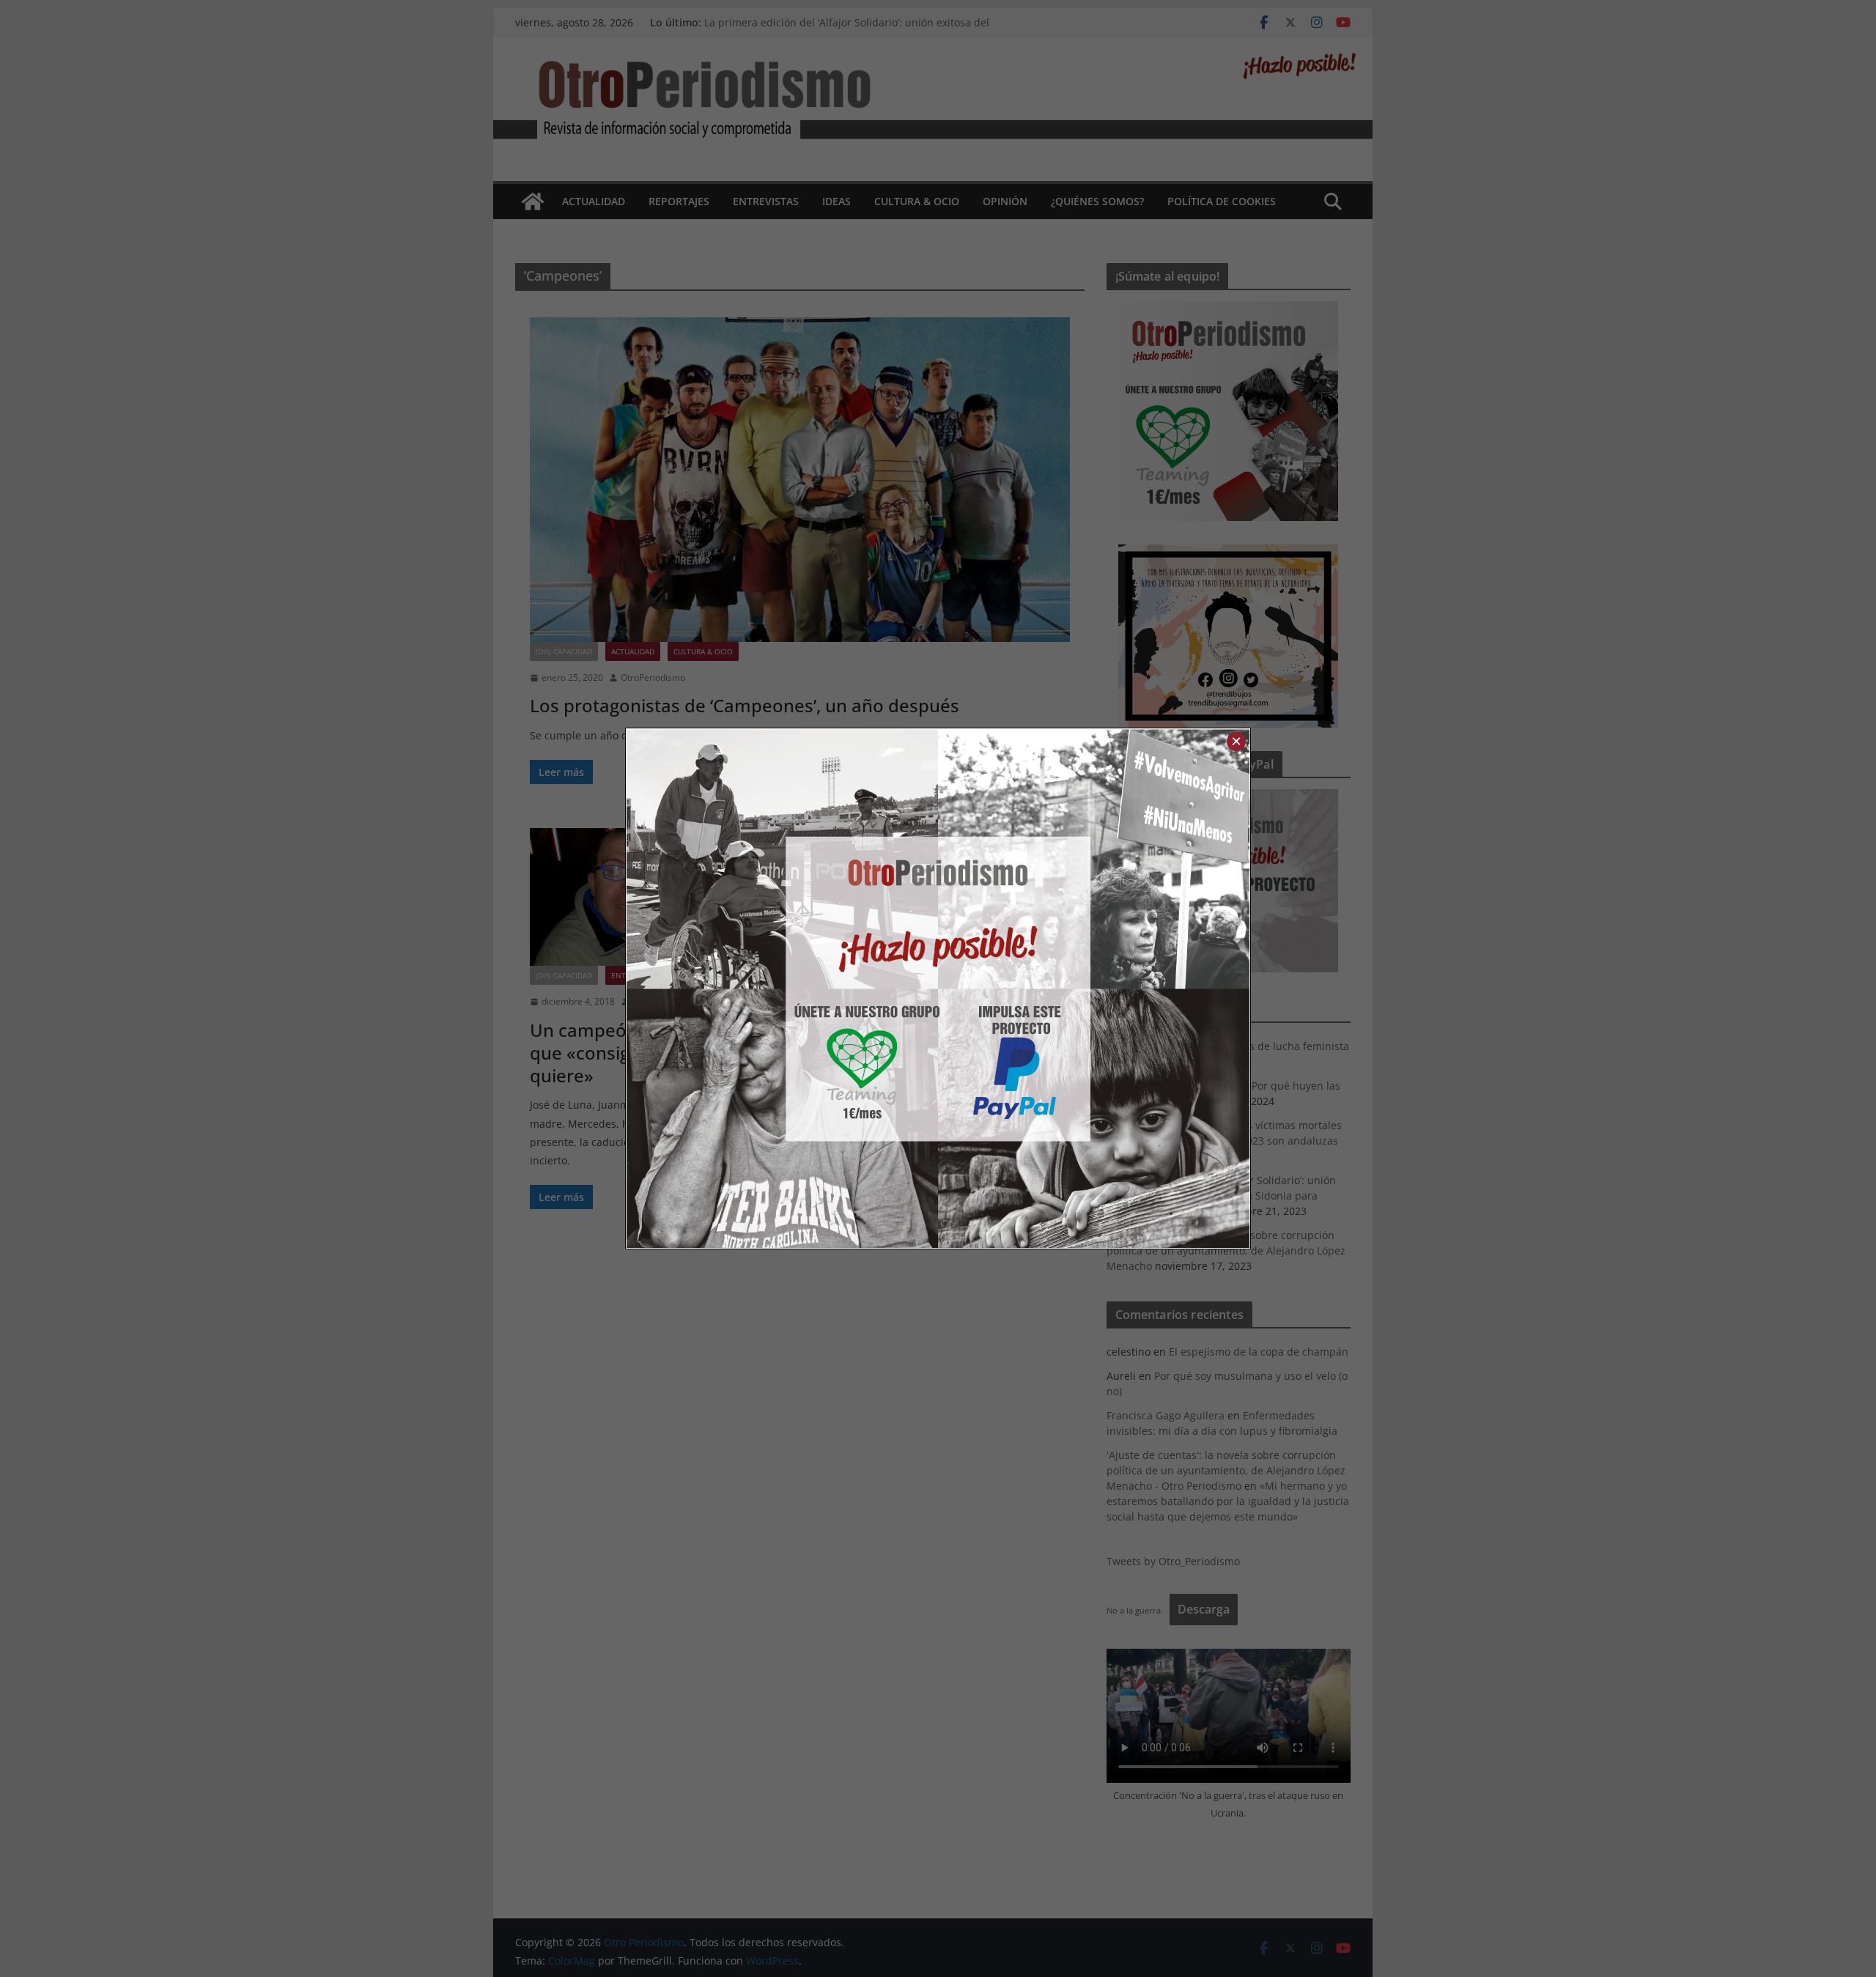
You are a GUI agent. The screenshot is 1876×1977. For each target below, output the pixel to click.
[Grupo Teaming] (782, 988)
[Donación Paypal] (1094, 988)
